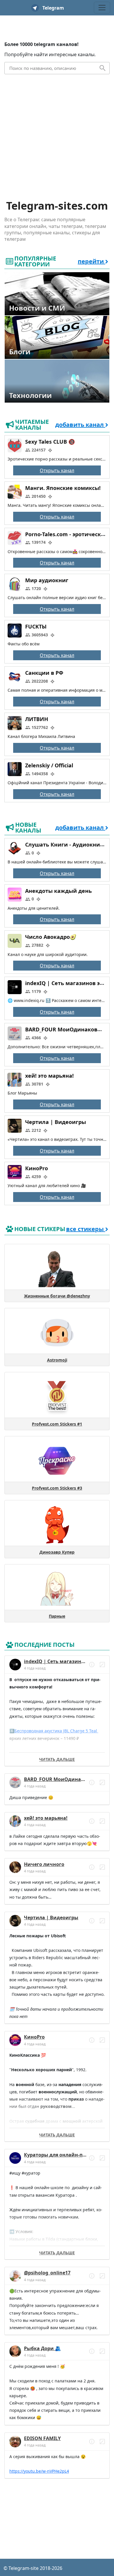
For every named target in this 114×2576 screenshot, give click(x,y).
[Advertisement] (57, 140)
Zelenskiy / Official (49, 765)
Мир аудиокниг (47, 580)
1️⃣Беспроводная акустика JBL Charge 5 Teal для (54, 1731)
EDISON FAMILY (42, 2438)
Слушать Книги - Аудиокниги (66, 844)
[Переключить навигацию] (102, 8)
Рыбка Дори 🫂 (42, 2348)
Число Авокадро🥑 (51, 937)
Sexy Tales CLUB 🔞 (50, 442)
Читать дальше (57, 1759)
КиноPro (37, 1168)
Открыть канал (57, 470)
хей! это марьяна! (49, 1076)
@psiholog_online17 (47, 2273)
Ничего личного (44, 1864)
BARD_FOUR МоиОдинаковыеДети (66, 1779)
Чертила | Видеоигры (56, 1122)
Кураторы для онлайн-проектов (63, 2155)
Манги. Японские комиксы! (63, 488)
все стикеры (86, 1229)
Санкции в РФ (44, 673)
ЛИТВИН (37, 719)
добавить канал (80, 425)
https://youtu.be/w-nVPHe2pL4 (39, 2471)
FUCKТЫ (36, 627)
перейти (91, 261)
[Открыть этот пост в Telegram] (102, 1665)
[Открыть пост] (92, 1665)
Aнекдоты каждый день (58, 891)
